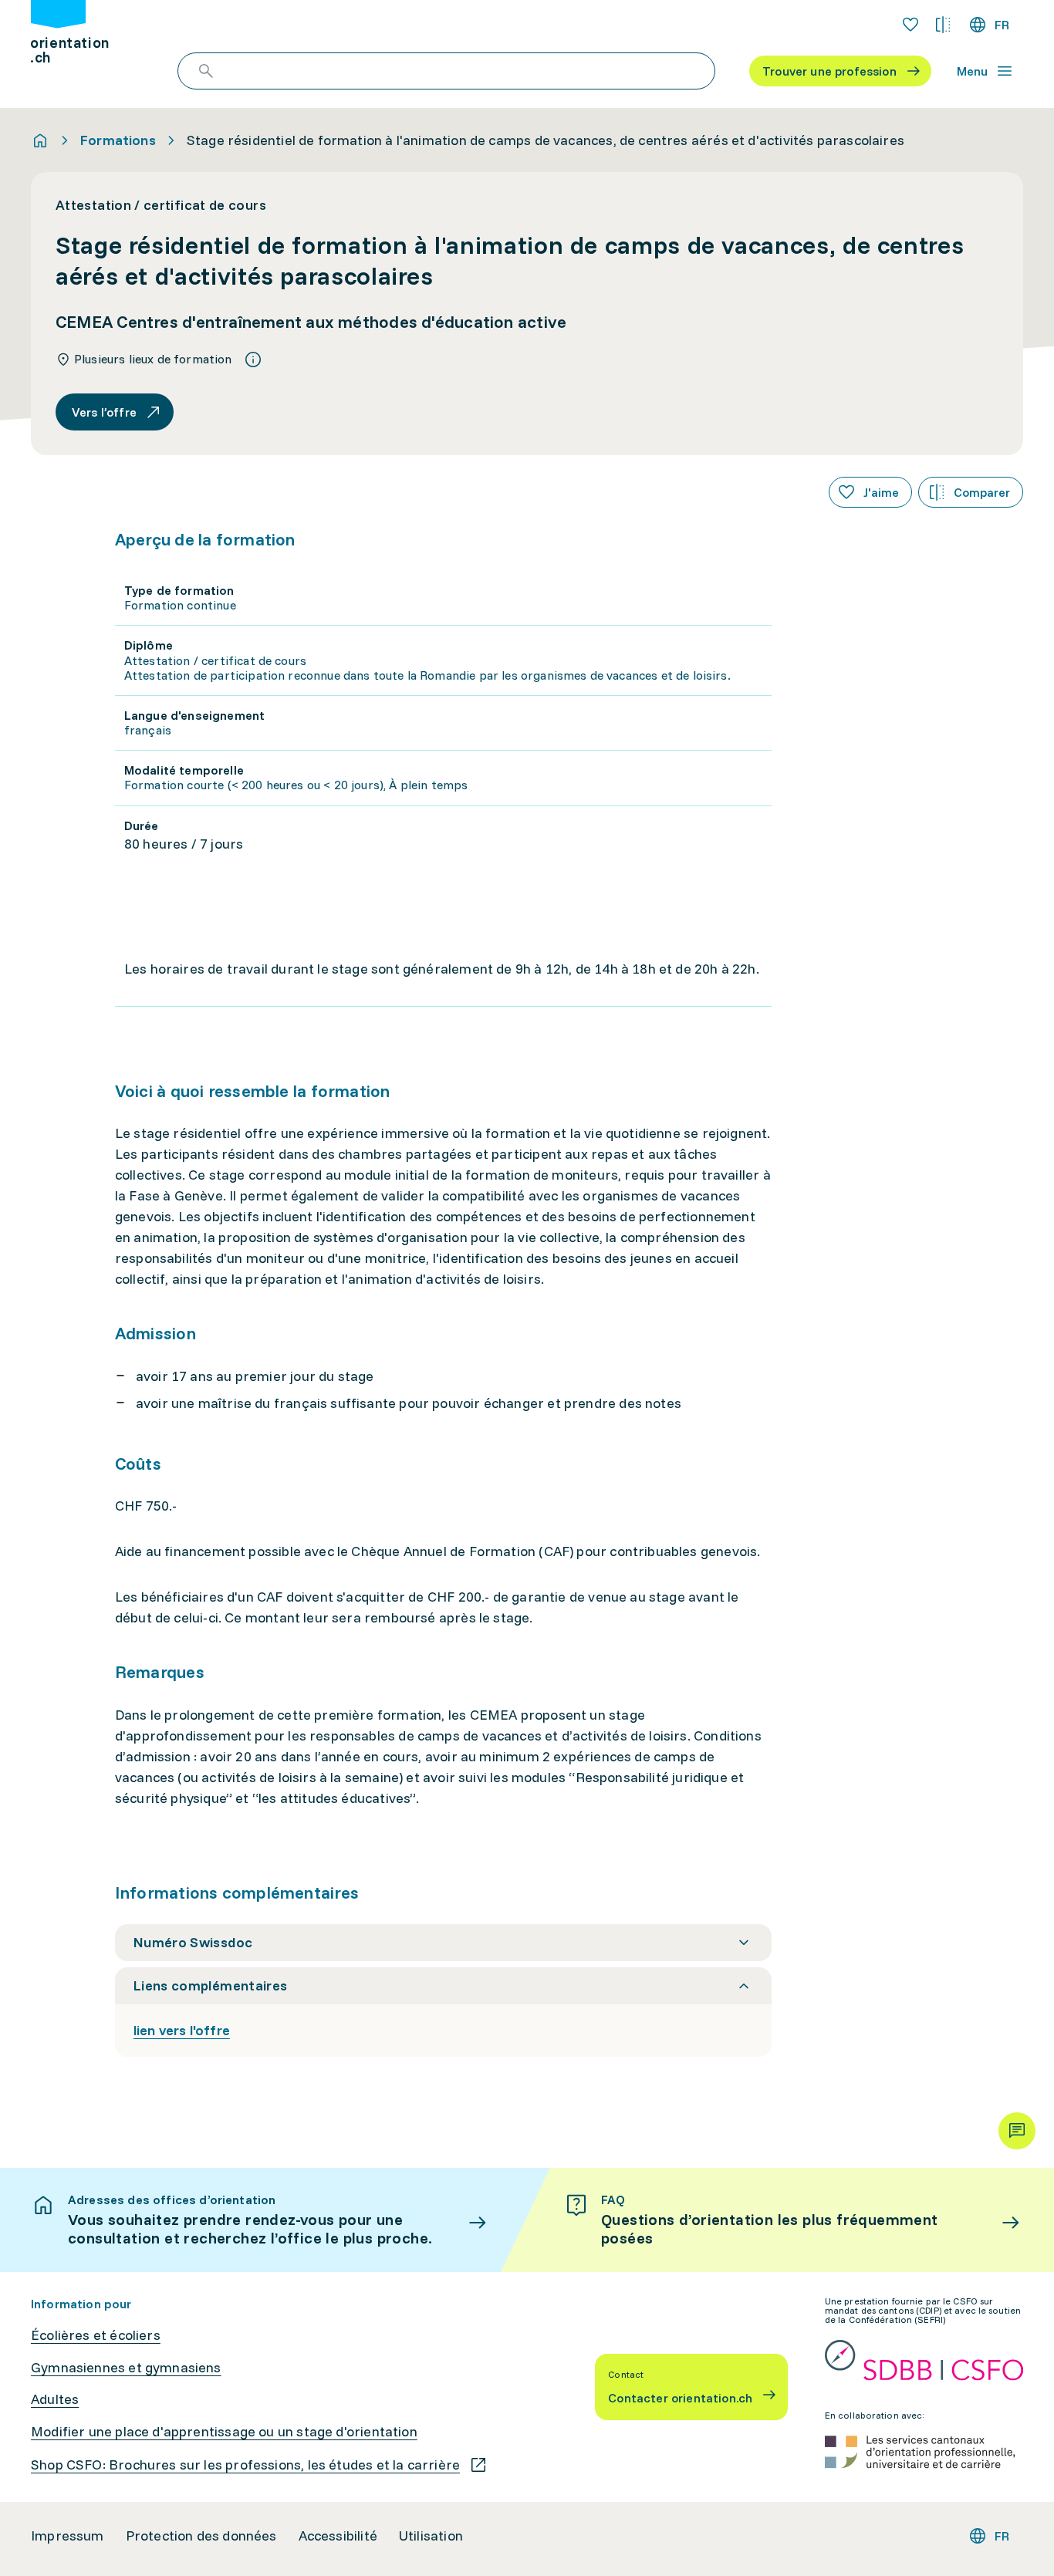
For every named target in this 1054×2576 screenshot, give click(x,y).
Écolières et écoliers (96, 2335)
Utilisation (431, 2536)
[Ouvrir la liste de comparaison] (943, 25)
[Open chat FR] (1017, 2131)
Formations (118, 140)
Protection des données (201, 2536)
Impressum (68, 2536)
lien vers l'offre (182, 2030)
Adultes (55, 2399)
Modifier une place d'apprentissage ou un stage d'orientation (224, 2432)
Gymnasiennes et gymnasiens (126, 2368)
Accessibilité (338, 2536)
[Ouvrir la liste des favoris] (910, 25)
